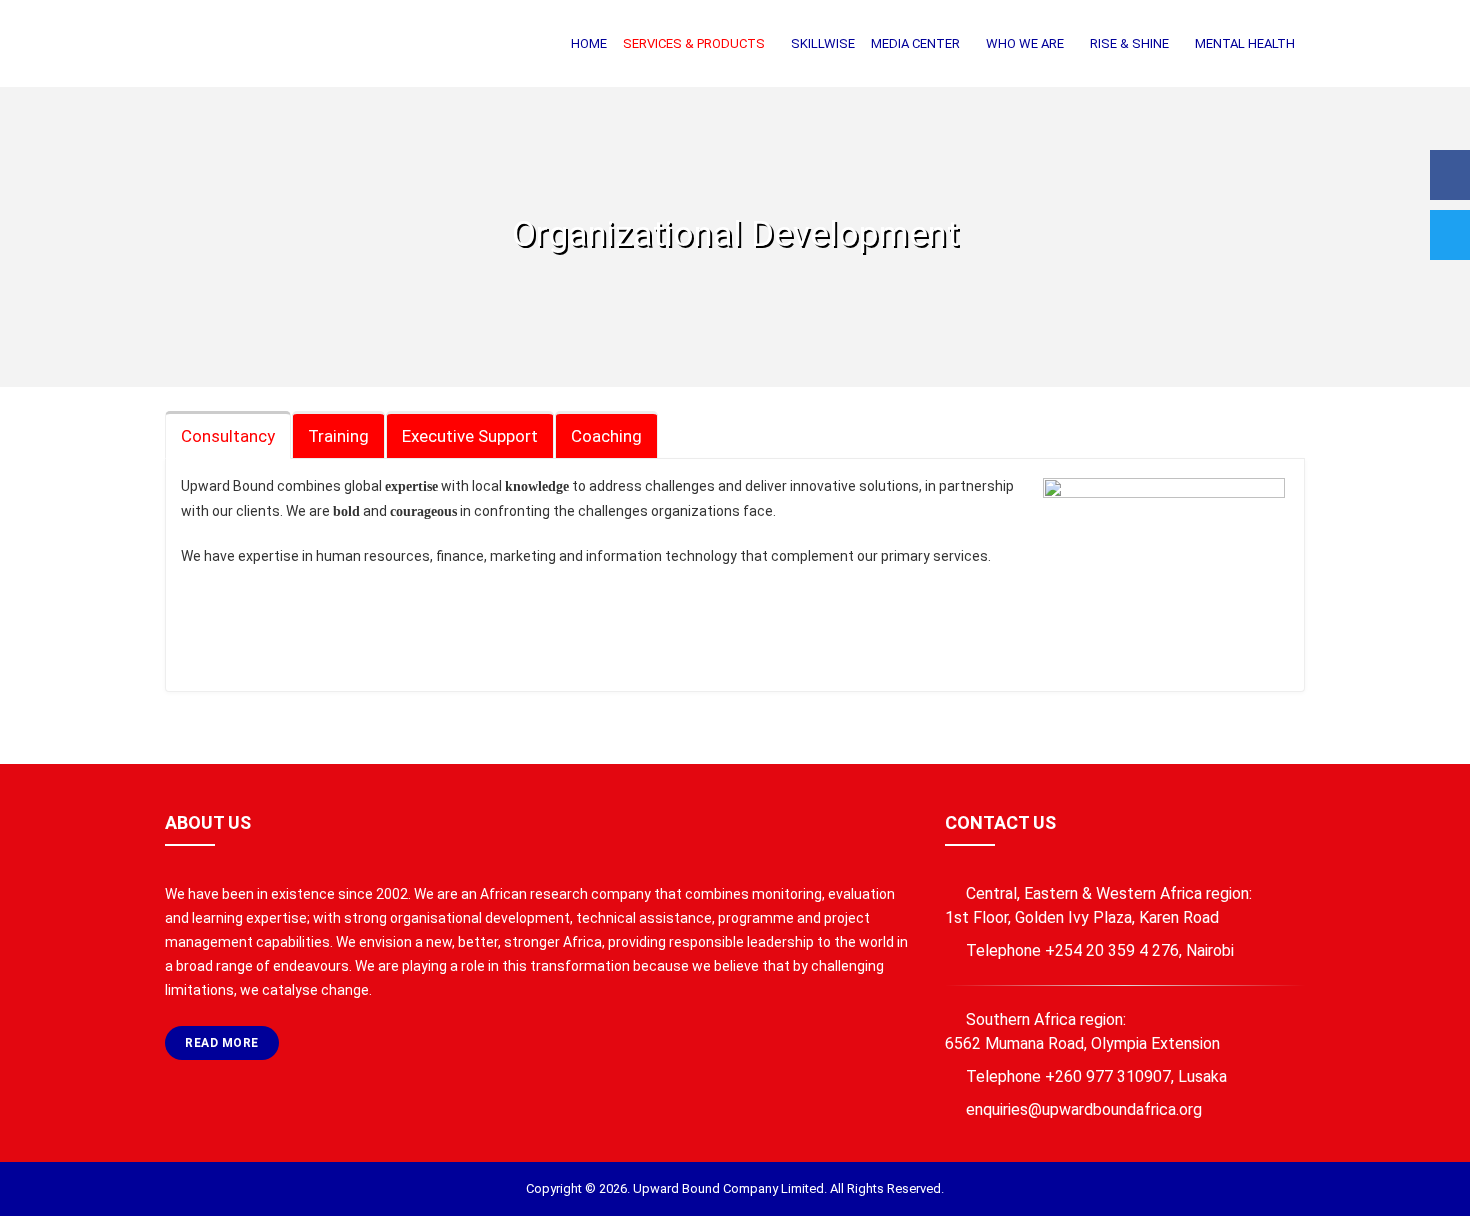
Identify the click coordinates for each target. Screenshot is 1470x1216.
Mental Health (1245, 43)
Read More (222, 1043)
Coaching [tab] (606, 436)
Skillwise (823, 43)
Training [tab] (338, 436)
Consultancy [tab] (228, 436)
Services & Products (694, 43)
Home (589, 43)
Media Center (915, 43)
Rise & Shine (1129, 43)
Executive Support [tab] (470, 436)
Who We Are (1025, 43)
